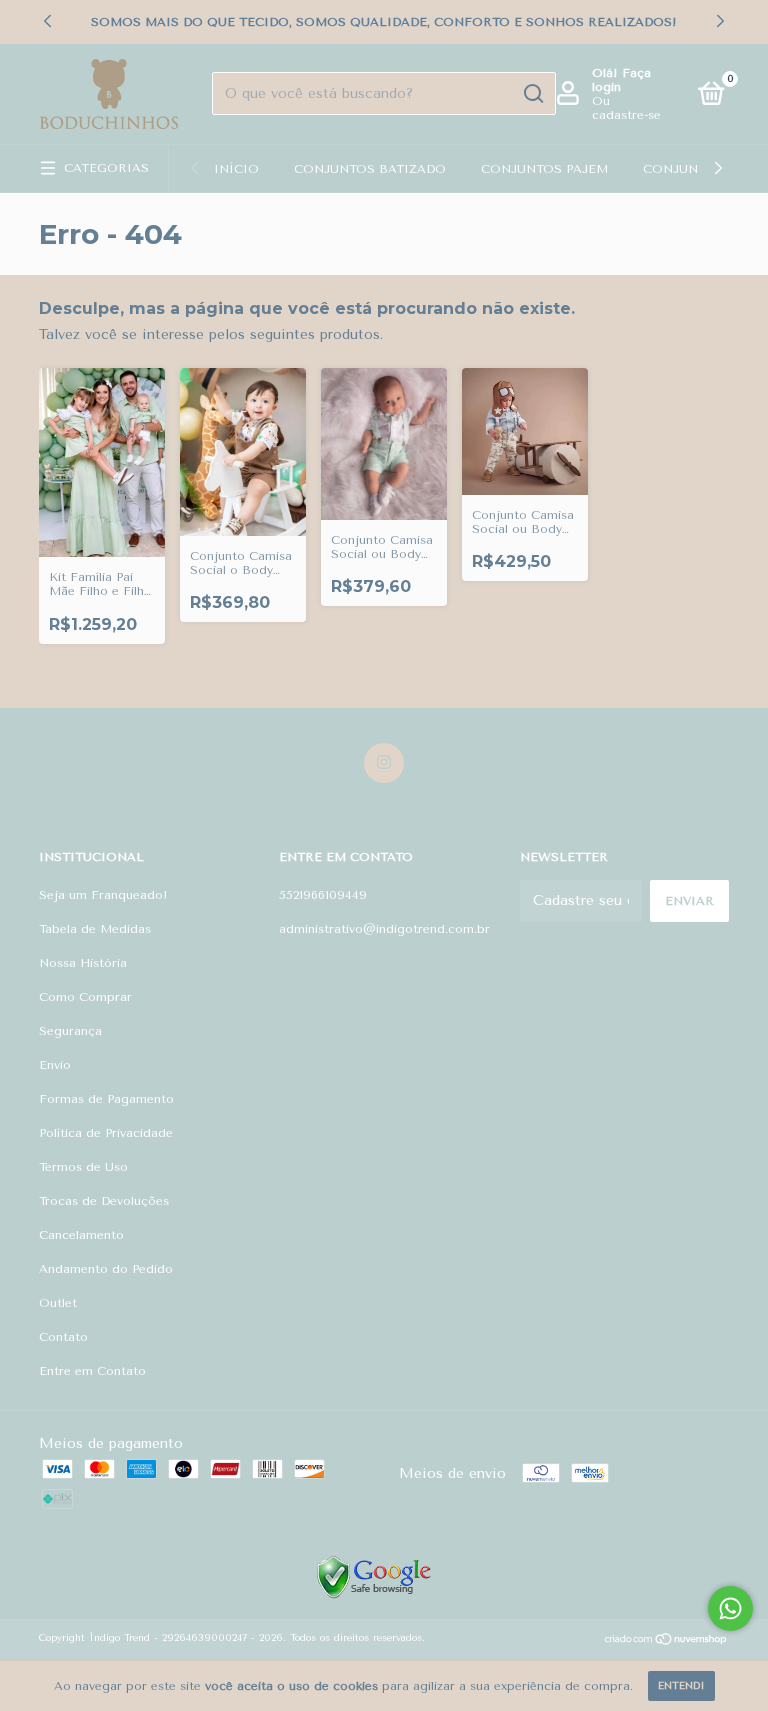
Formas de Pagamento (106, 1099)
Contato (63, 1337)
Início (236, 169)
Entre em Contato (92, 1371)
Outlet (58, 1303)
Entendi (681, 1686)
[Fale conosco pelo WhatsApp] (730, 1608)
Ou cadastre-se (626, 108)
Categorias (106, 168)
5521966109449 (323, 895)
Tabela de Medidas (95, 929)
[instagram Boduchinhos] (384, 763)
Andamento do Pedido (106, 1269)
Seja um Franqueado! (103, 895)
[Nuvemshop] (666, 1641)
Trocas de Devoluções (104, 1201)
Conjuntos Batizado (370, 169)
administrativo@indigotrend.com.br (384, 929)
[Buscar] (532, 94)
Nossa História (83, 963)
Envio (55, 1065)
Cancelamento (81, 1235)
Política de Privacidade (106, 1133)
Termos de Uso (83, 1167)
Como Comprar (85, 997)
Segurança (70, 1031)
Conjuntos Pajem (544, 169)
